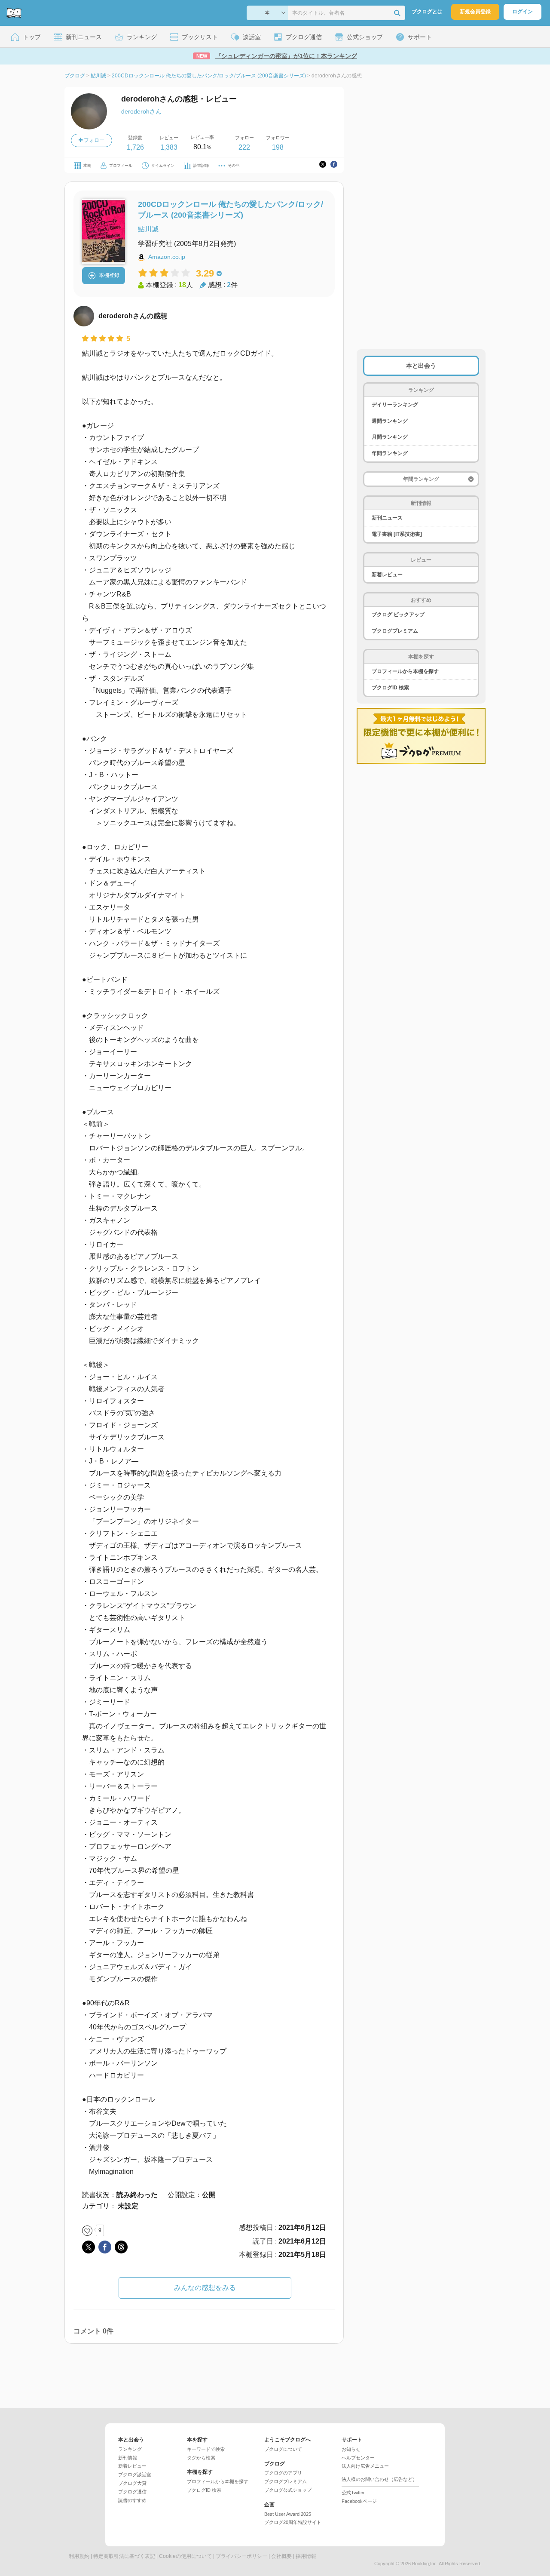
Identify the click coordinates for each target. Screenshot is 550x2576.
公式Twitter (353, 2493)
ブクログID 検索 (390, 688)
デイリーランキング (395, 405)
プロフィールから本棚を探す (405, 671)
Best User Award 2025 (288, 2514)
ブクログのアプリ (283, 2473)
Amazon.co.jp (167, 257)
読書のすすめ (132, 2500)
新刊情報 (128, 2458)
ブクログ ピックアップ (398, 615)
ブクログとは (427, 12)
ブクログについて (283, 2449)
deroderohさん (141, 111)
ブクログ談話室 (135, 2475)
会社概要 (281, 2556)
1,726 (135, 147)
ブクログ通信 (132, 2492)
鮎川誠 (148, 229)
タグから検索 (201, 2458)
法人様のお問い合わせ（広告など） (379, 2479)
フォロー (93, 140)
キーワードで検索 (206, 2449)
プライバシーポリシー (241, 2556)
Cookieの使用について (185, 2556)
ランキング (130, 2449)
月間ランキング (390, 437)
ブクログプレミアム (395, 631)
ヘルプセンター (358, 2458)
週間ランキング (390, 421)
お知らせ (351, 2449)
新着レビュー (387, 575)
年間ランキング (390, 453)
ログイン (522, 12)
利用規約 (79, 2556)
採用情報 (306, 2556)
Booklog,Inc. (425, 2564)
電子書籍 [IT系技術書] (397, 534)
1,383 (169, 147)
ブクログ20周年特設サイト (293, 2522)
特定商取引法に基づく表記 (124, 2556)
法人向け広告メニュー (365, 2466)
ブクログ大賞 (132, 2483)
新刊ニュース (387, 518)
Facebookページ (359, 2501)
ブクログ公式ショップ (288, 2490)
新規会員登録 (475, 12)
